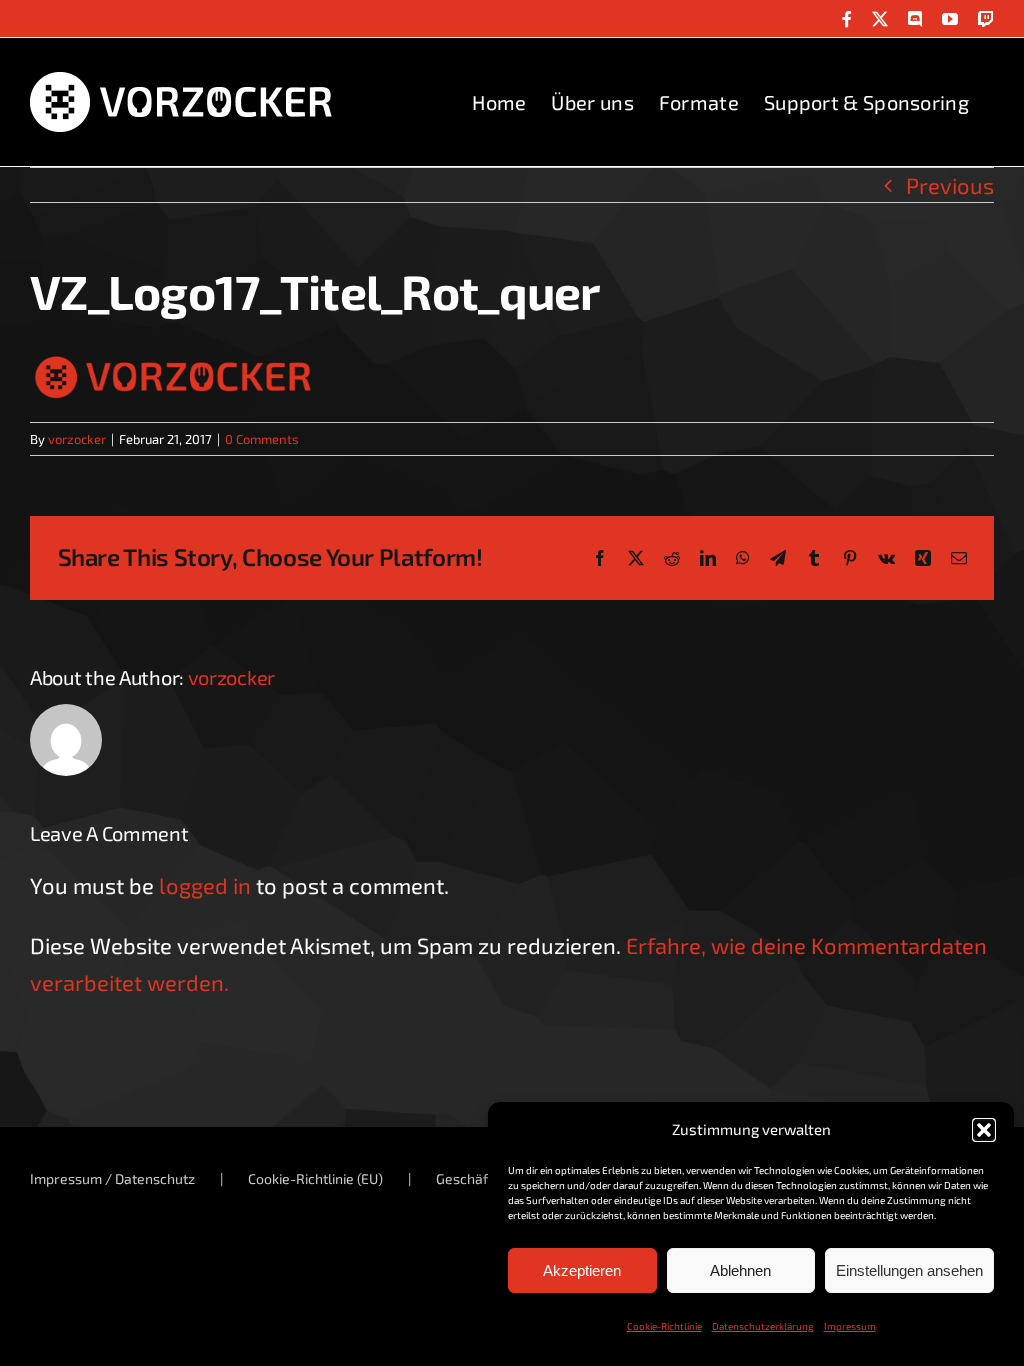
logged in (205, 885)
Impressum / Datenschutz (112, 1178)
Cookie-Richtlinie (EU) (315, 1178)
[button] (984, 1130)
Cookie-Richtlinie (664, 1326)
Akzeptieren (582, 1270)
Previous (950, 185)
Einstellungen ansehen (909, 1270)
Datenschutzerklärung (763, 1326)
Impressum (850, 1326)
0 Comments (262, 439)
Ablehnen (740, 1270)
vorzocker (77, 439)
